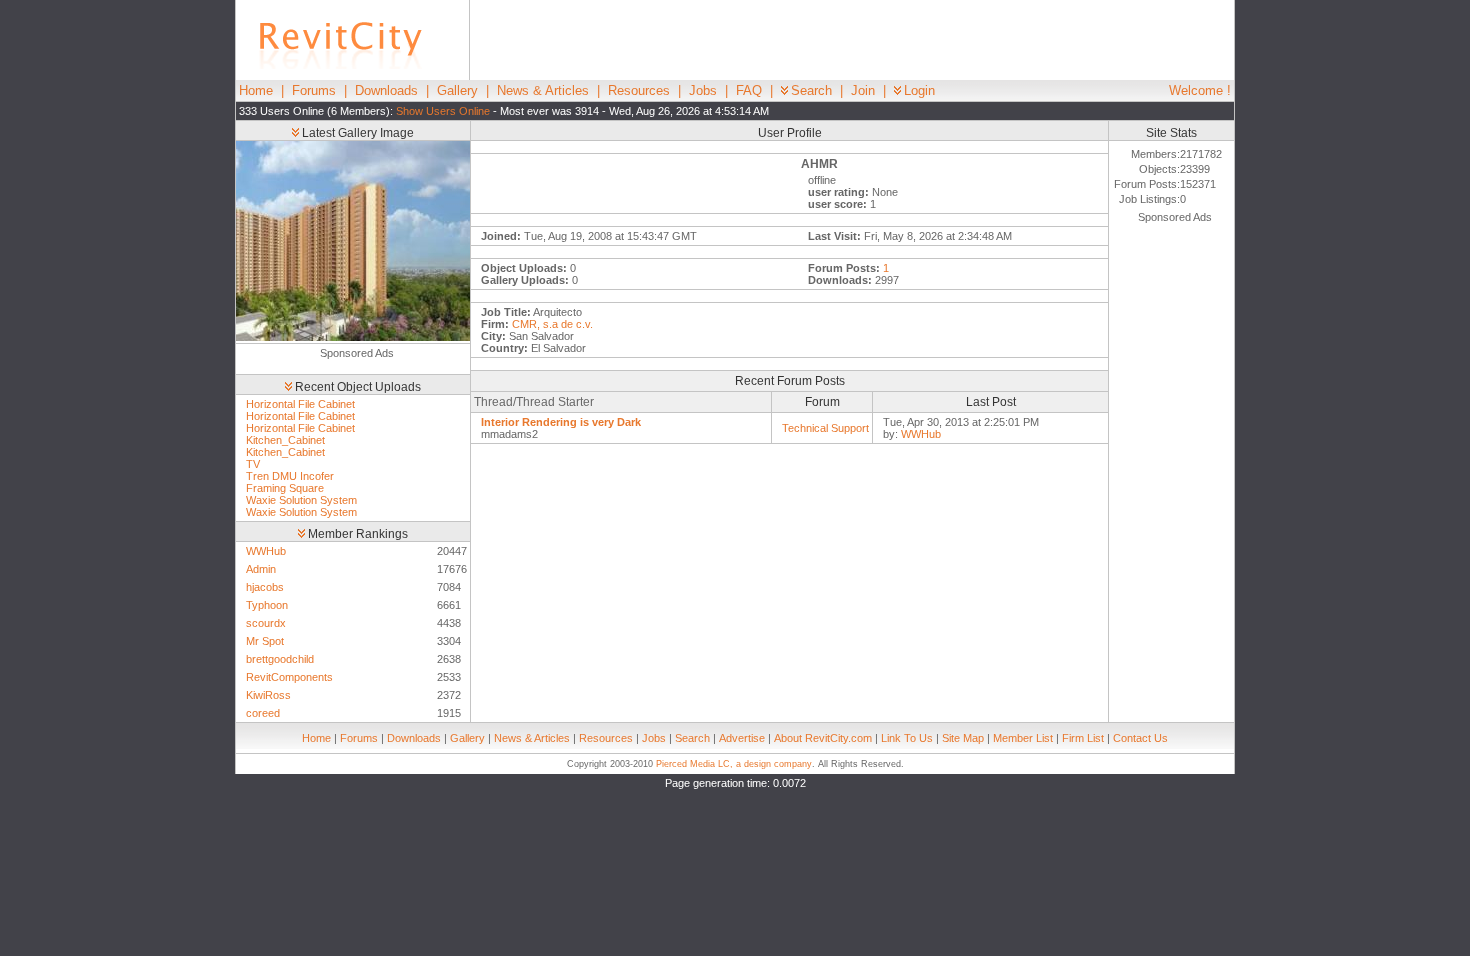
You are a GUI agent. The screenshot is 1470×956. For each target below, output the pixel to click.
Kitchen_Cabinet (285, 440)
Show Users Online (443, 111)
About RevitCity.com (823, 738)
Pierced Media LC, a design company (734, 764)
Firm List (1083, 738)
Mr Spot (265, 641)
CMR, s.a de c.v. (552, 324)
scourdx (266, 623)
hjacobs (265, 587)
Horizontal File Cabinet (300, 404)
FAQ (749, 90)
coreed (263, 713)
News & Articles (543, 90)
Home (256, 90)
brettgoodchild (280, 659)
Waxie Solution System (301, 500)
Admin (261, 569)
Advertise (742, 738)
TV (253, 464)
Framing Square (285, 488)
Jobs (703, 90)
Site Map (963, 738)
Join (863, 90)
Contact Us (1140, 738)
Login (919, 90)
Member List (1023, 738)
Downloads (386, 90)
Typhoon (267, 605)
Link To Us (907, 738)
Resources (639, 90)
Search (811, 90)
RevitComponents (289, 677)
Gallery (457, 90)
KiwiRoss (268, 695)
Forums (314, 90)
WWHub (266, 551)
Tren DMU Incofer (290, 476)
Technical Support (825, 428)
